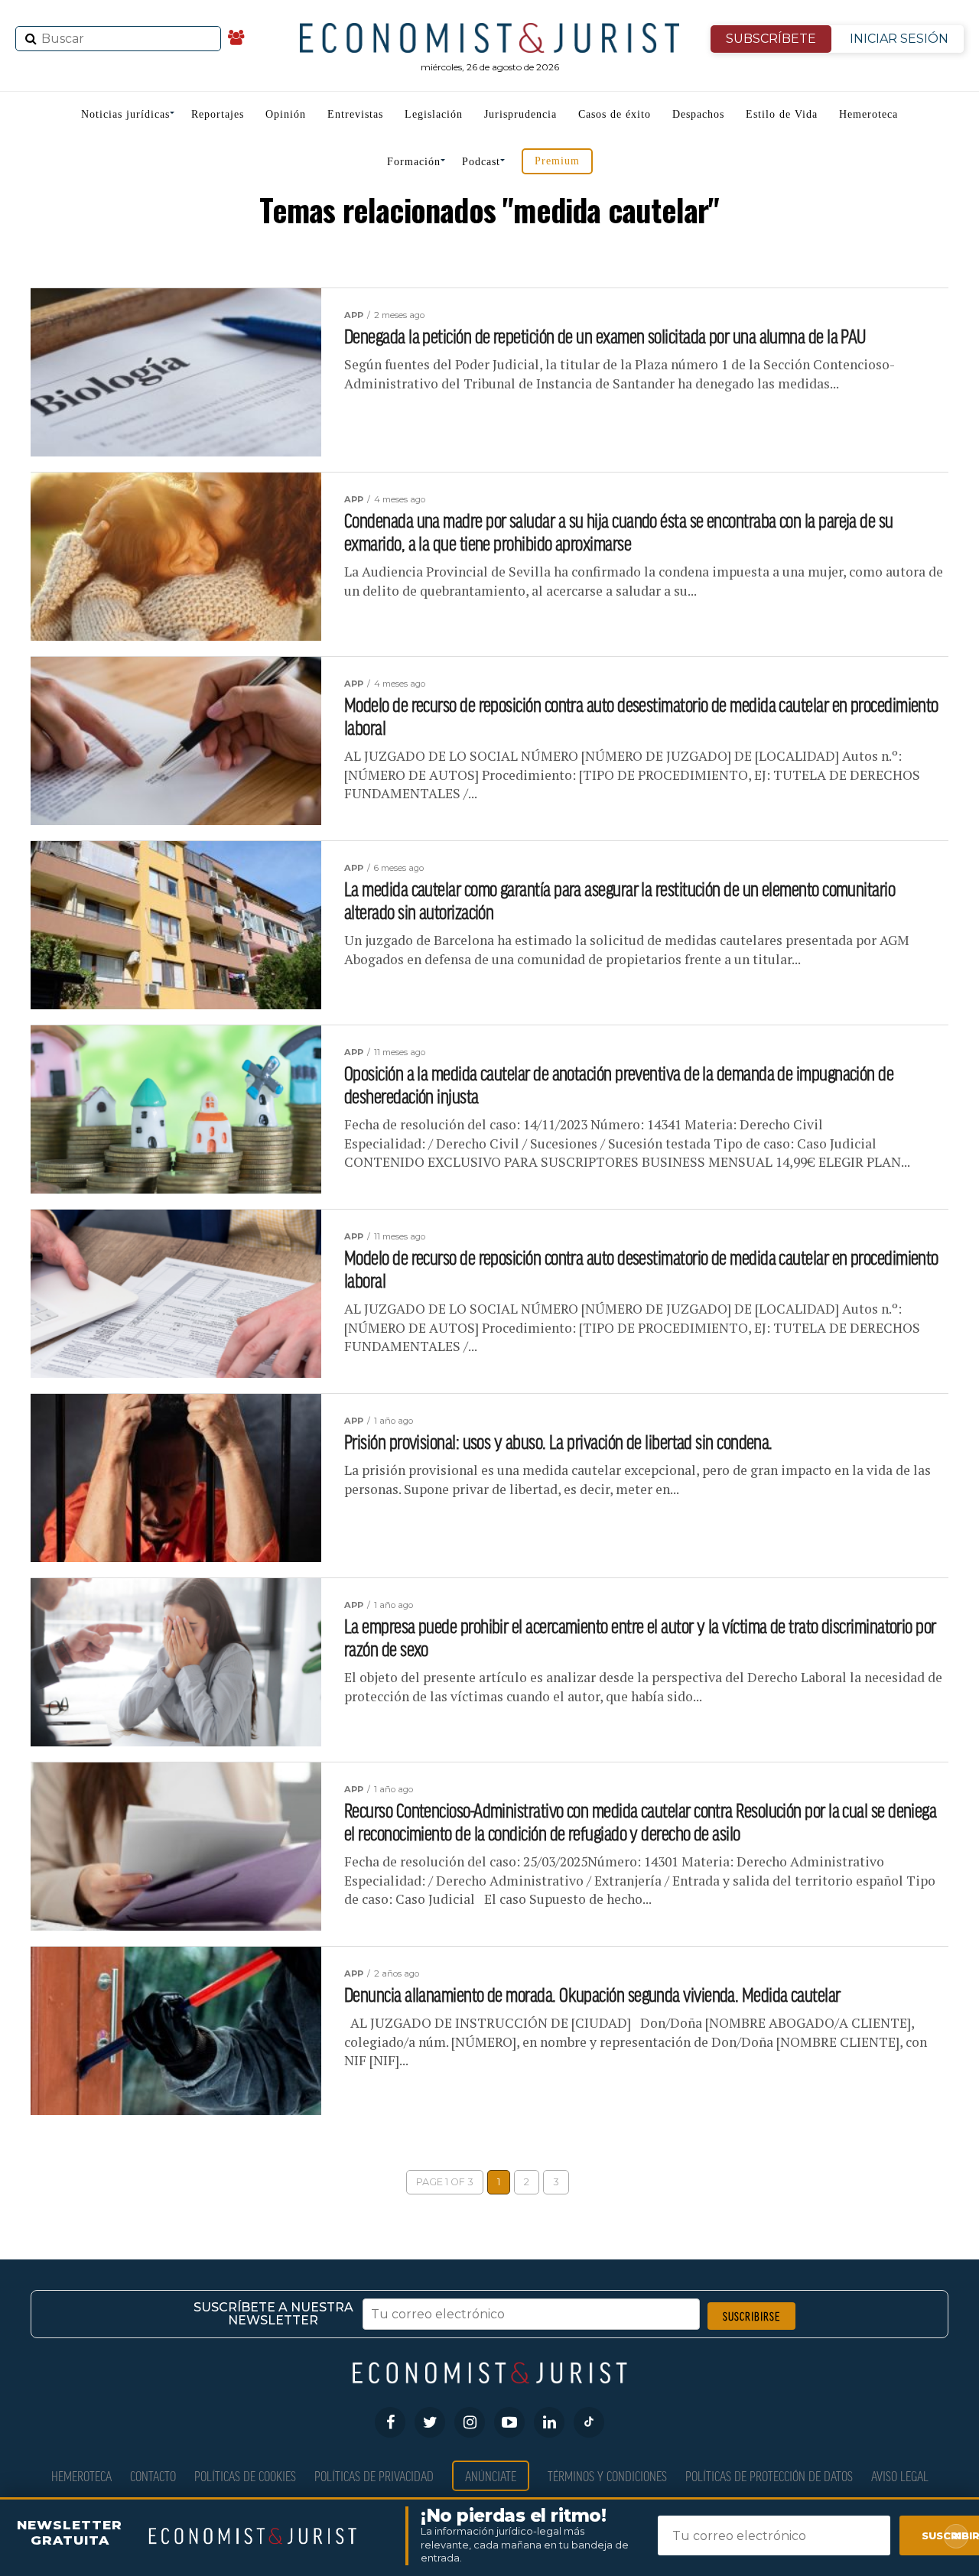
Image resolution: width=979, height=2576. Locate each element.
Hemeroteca (868, 114)
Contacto (153, 2475)
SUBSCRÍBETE (771, 39)
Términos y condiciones (607, 2475)
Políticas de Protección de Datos (769, 2475)
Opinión (286, 114)
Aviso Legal (900, 2475)
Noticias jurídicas (125, 114)
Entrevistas (355, 114)
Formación (414, 162)
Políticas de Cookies (245, 2475)
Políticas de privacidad (374, 2475)
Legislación (434, 114)
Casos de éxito (615, 114)
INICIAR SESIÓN (899, 39)
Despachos (698, 114)
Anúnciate (491, 2475)
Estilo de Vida (782, 114)
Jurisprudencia (520, 114)
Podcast (481, 162)
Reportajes (218, 114)
